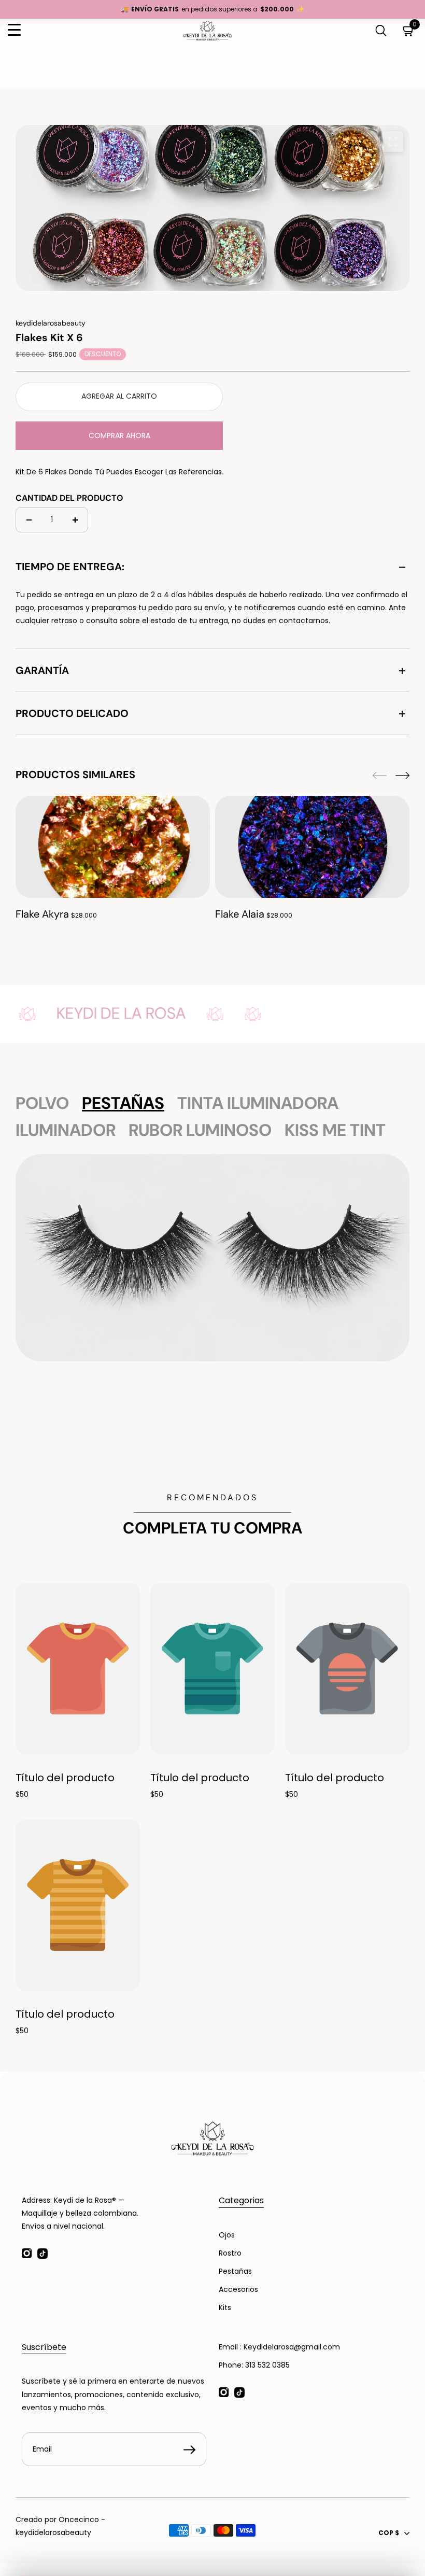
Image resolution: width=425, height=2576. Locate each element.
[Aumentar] (75, 520)
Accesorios (238, 2289)
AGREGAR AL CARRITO (119, 396)
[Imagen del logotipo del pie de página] (212, 2138)
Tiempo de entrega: (70, 567)
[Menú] (14, 30)
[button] (402, 776)
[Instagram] (27, 2254)
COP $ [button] (389, 2533)
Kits (225, 2307)
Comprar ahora (119, 435)
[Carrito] (409, 30)
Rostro (230, 2253)
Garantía (42, 670)
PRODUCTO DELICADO (72, 713)
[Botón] (381, 30)
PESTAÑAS (123, 1103)
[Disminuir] (29, 520)
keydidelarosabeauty (53, 2532)
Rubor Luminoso (200, 1130)
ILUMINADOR (66, 1130)
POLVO (42, 1103)
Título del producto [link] (65, 1778)
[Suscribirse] (189, 2450)
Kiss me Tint (335, 1130)
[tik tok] (42, 2254)
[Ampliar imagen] (393, 142)
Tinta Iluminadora (258, 1103)
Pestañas (235, 2271)
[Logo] (207, 31)
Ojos (227, 2235)
